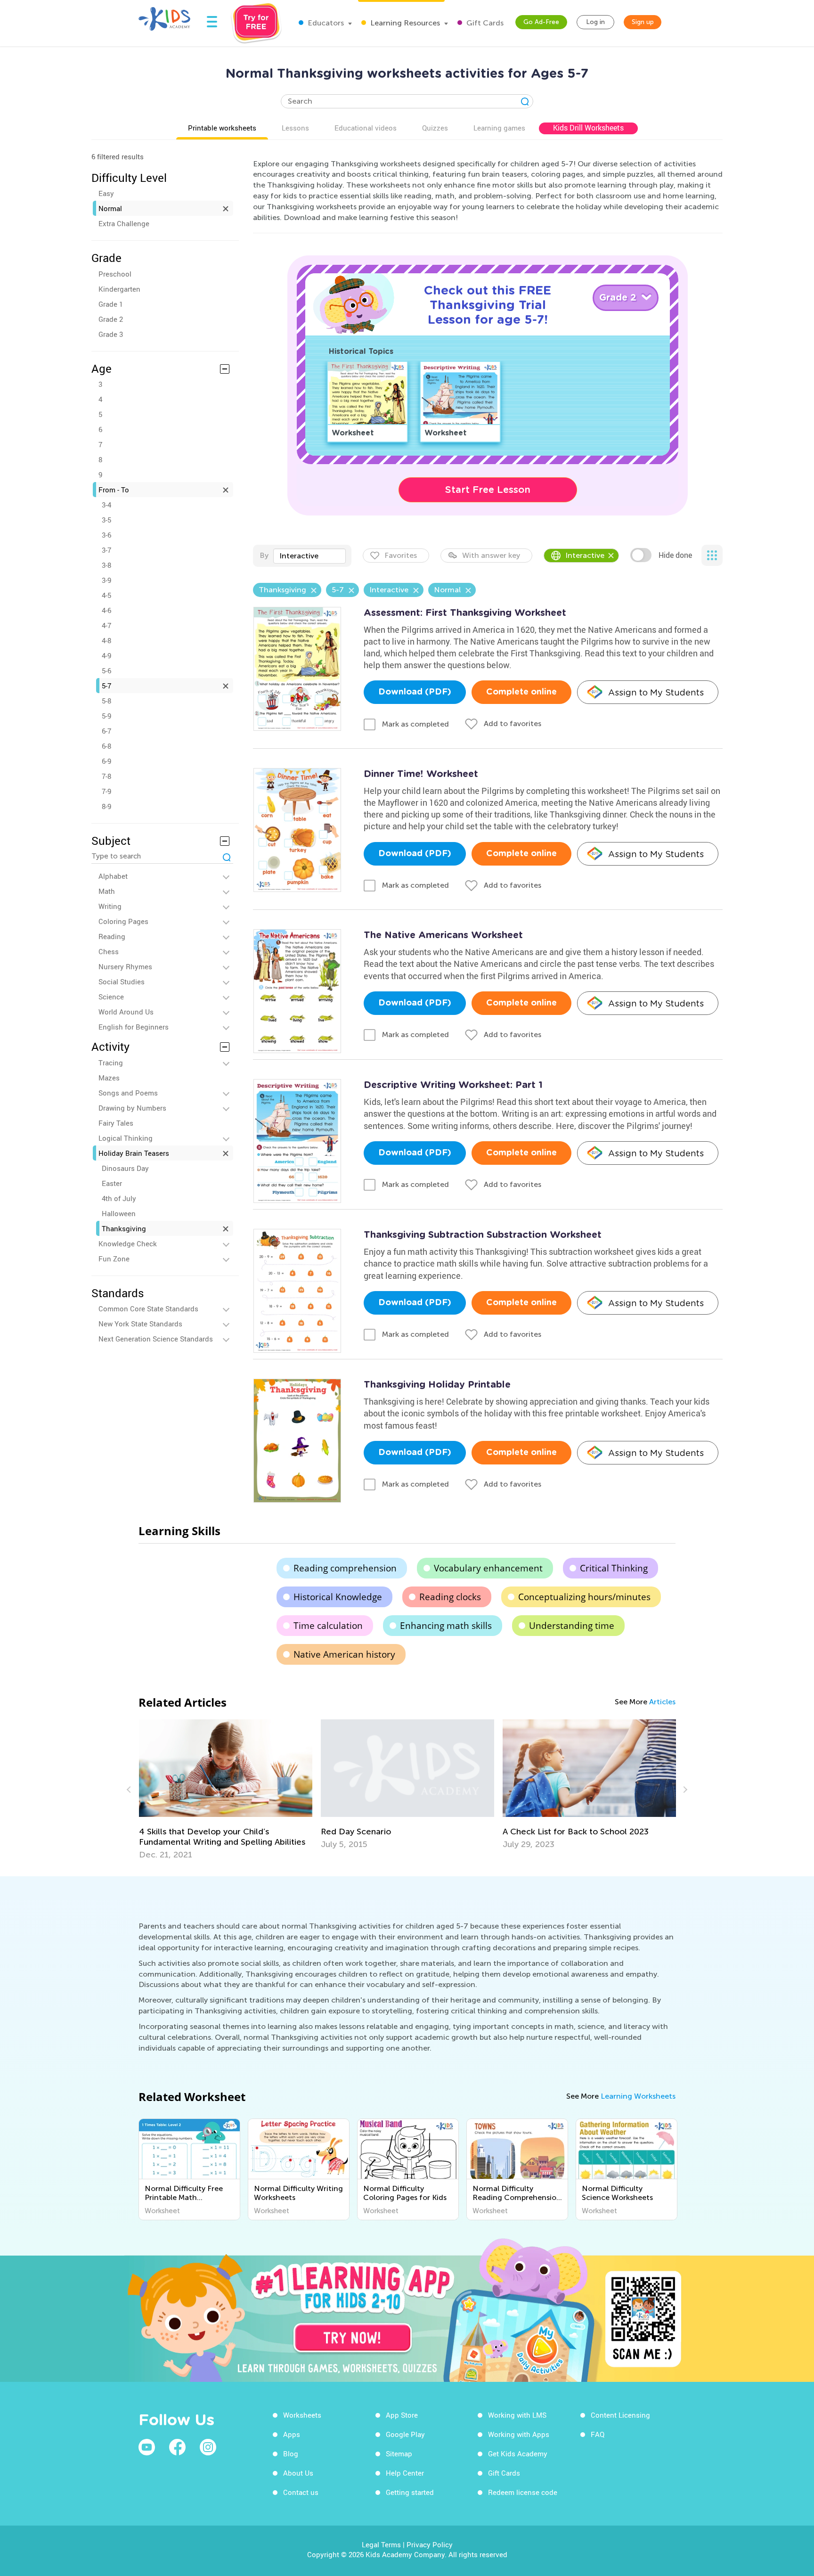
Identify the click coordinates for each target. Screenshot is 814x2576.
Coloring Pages (123, 921)
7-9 (106, 791)
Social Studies (122, 981)
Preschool (115, 274)
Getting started (410, 2492)
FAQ (598, 2434)
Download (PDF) (415, 692)
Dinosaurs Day (125, 1168)
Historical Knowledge (338, 1597)
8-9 (106, 806)
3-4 (106, 505)
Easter (112, 1183)
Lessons (295, 128)
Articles (662, 1702)
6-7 (106, 731)
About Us (298, 2473)
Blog (291, 2453)
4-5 (106, 595)
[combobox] (309, 556)
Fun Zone (114, 1259)
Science (111, 997)
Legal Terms (381, 2544)
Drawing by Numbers (132, 1108)
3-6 (106, 535)
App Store (402, 2415)
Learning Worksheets (638, 2096)
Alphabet (113, 876)
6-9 (106, 761)
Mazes (109, 1078)
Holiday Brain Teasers (134, 1153)
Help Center (405, 2473)
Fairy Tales (116, 1123)
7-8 (106, 776)
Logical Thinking (126, 1138)
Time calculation (328, 1626)
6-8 (106, 746)
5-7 (106, 686)
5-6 (106, 671)
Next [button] (684, 1790)
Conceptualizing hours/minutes (584, 1597)
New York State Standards (140, 1324)
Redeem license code (523, 2492)
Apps (292, 2434)
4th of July (119, 1198)
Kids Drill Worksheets (588, 128)
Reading (112, 936)
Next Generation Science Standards (156, 1339)
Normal (110, 208)
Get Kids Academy (518, 2453)
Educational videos (366, 128)
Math (107, 891)
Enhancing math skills (446, 1626)
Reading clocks (450, 1597)
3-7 (106, 550)
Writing (110, 906)
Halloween (119, 1213)
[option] (226, 1784)
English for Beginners (134, 1027)
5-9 (106, 716)
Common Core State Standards (148, 1308)
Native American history (344, 1654)
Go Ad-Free (541, 22)
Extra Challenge (124, 223)
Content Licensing (620, 2415)
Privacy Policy (430, 2544)
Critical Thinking (614, 1568)
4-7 (106, 625)
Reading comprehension (345, 1568)
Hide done (675, 555)
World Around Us (126, 1012)
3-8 (106, 565)
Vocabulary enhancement (488, 1568)
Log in (595, 22)
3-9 (106, 580)
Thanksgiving (124, 1228)
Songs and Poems (128, 1093)
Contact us (301, 2492)
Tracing (111, 1063)
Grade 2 (111, 319)
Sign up (643, 22)
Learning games (499, 128)
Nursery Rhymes (125, 966)
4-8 (106, 640)
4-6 (106, 610)
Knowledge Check (128, 1243)
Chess (109, 951)
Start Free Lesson (488, 490)
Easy (106, 193)
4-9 (106, 655)
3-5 (106, 520)
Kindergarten (119, 289)
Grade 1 (111, 304)
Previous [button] (130, 1790)
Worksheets (302, 2415)
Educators (325, 23)
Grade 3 (111, 334)
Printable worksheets (222, 128)
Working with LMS (517, 2415)
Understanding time (572, 1626)
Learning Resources (404, 23)
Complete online (521, 692)
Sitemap (399, 2453)
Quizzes (435, 128)
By (264, 555)
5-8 (106, 701)
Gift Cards (484, 23)
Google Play (405, 2434)
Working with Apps (519, 2434)
